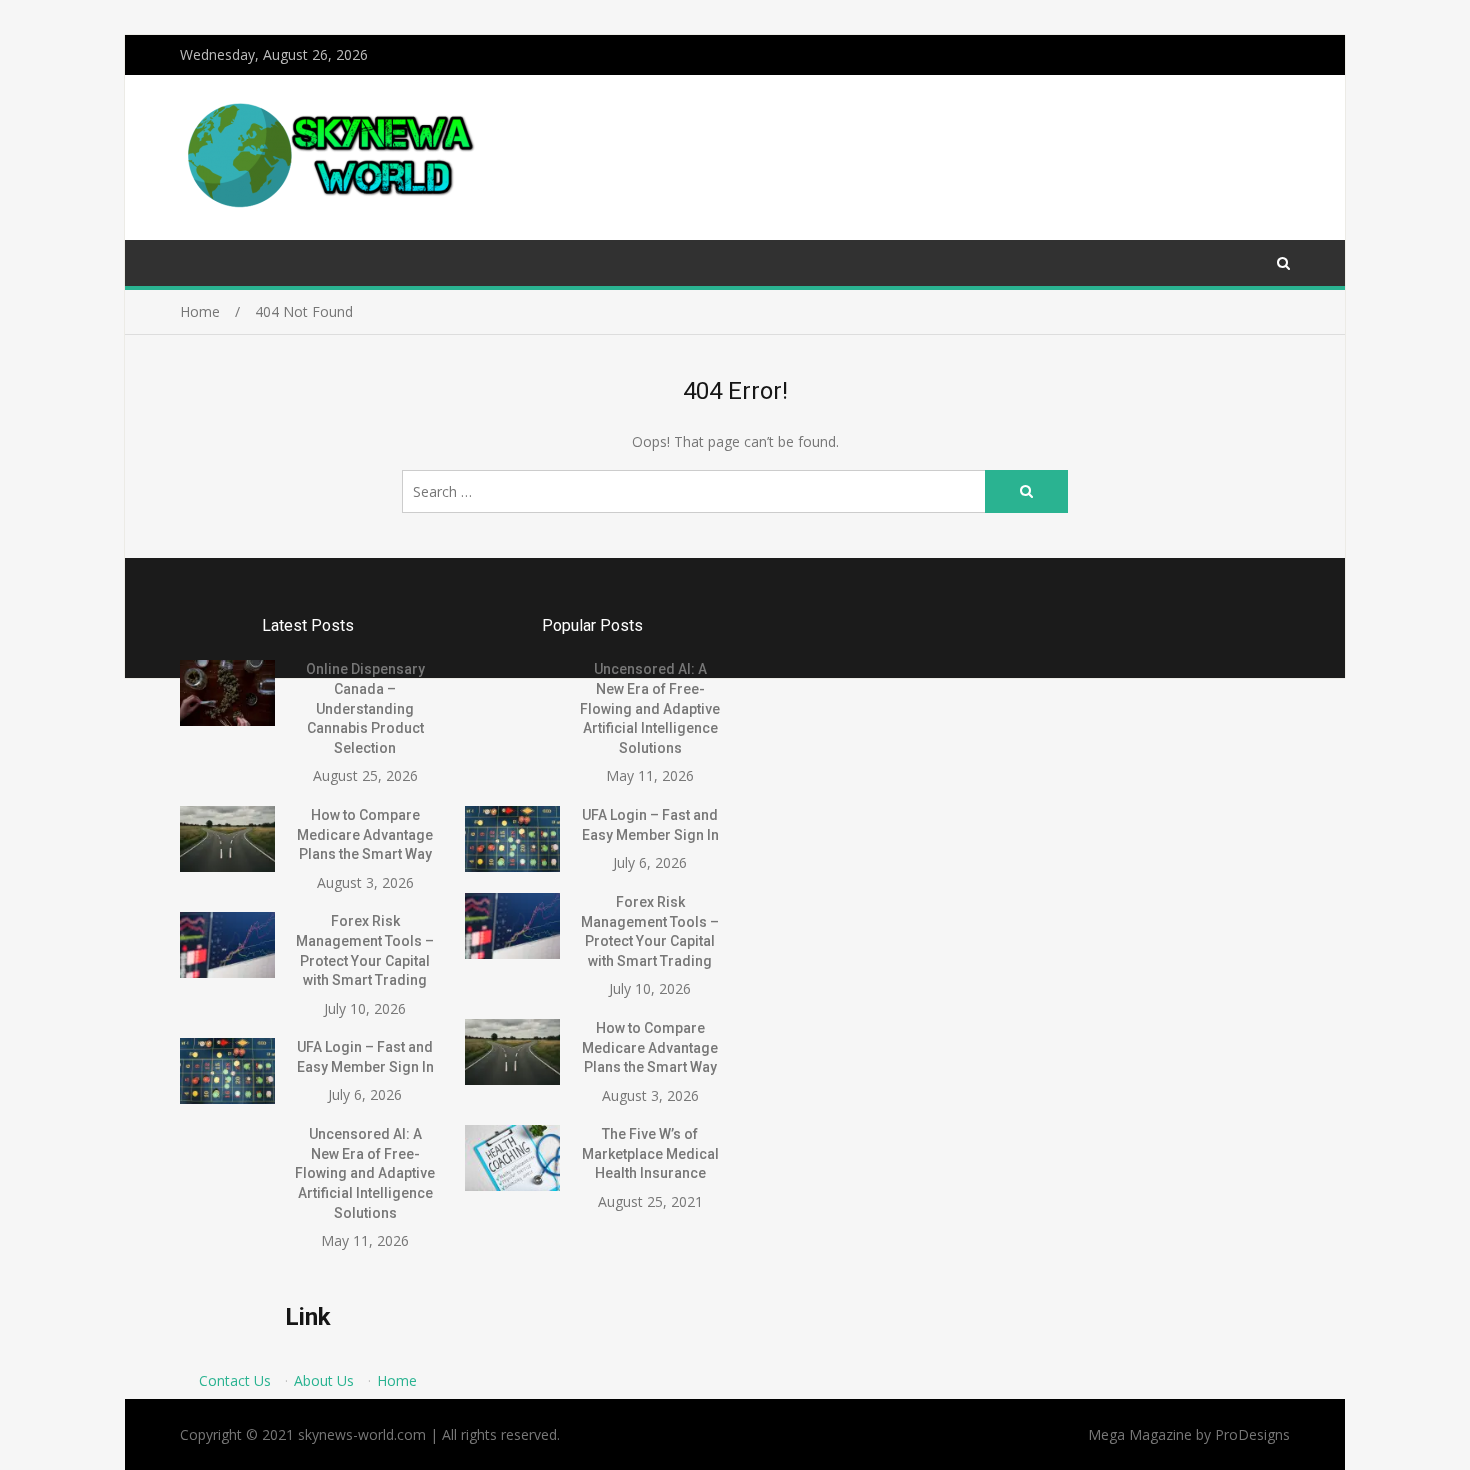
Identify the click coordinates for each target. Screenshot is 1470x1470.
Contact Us (235, 1380)
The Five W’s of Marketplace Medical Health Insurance (650, 1153)
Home (397, 1380)
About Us (324, 1380)
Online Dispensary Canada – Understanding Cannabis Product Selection (365, 708)
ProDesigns (1252, 1434)
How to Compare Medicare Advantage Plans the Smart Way (365, 834)
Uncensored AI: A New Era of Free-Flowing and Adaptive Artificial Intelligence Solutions (365, 1173)
